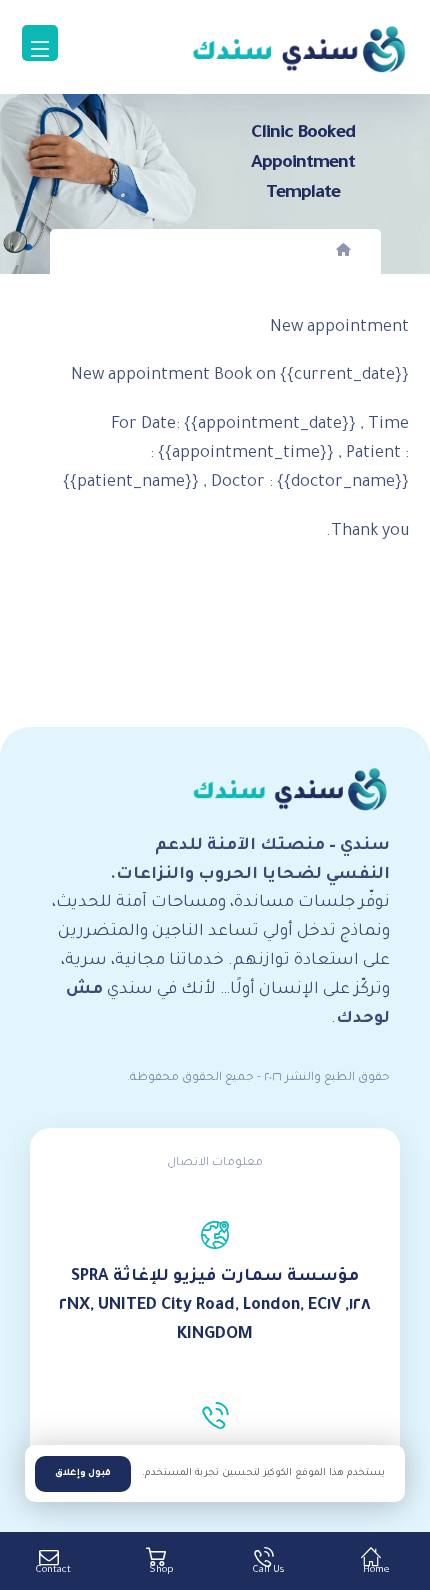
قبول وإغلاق (83, 1474)
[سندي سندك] (299, 49)
